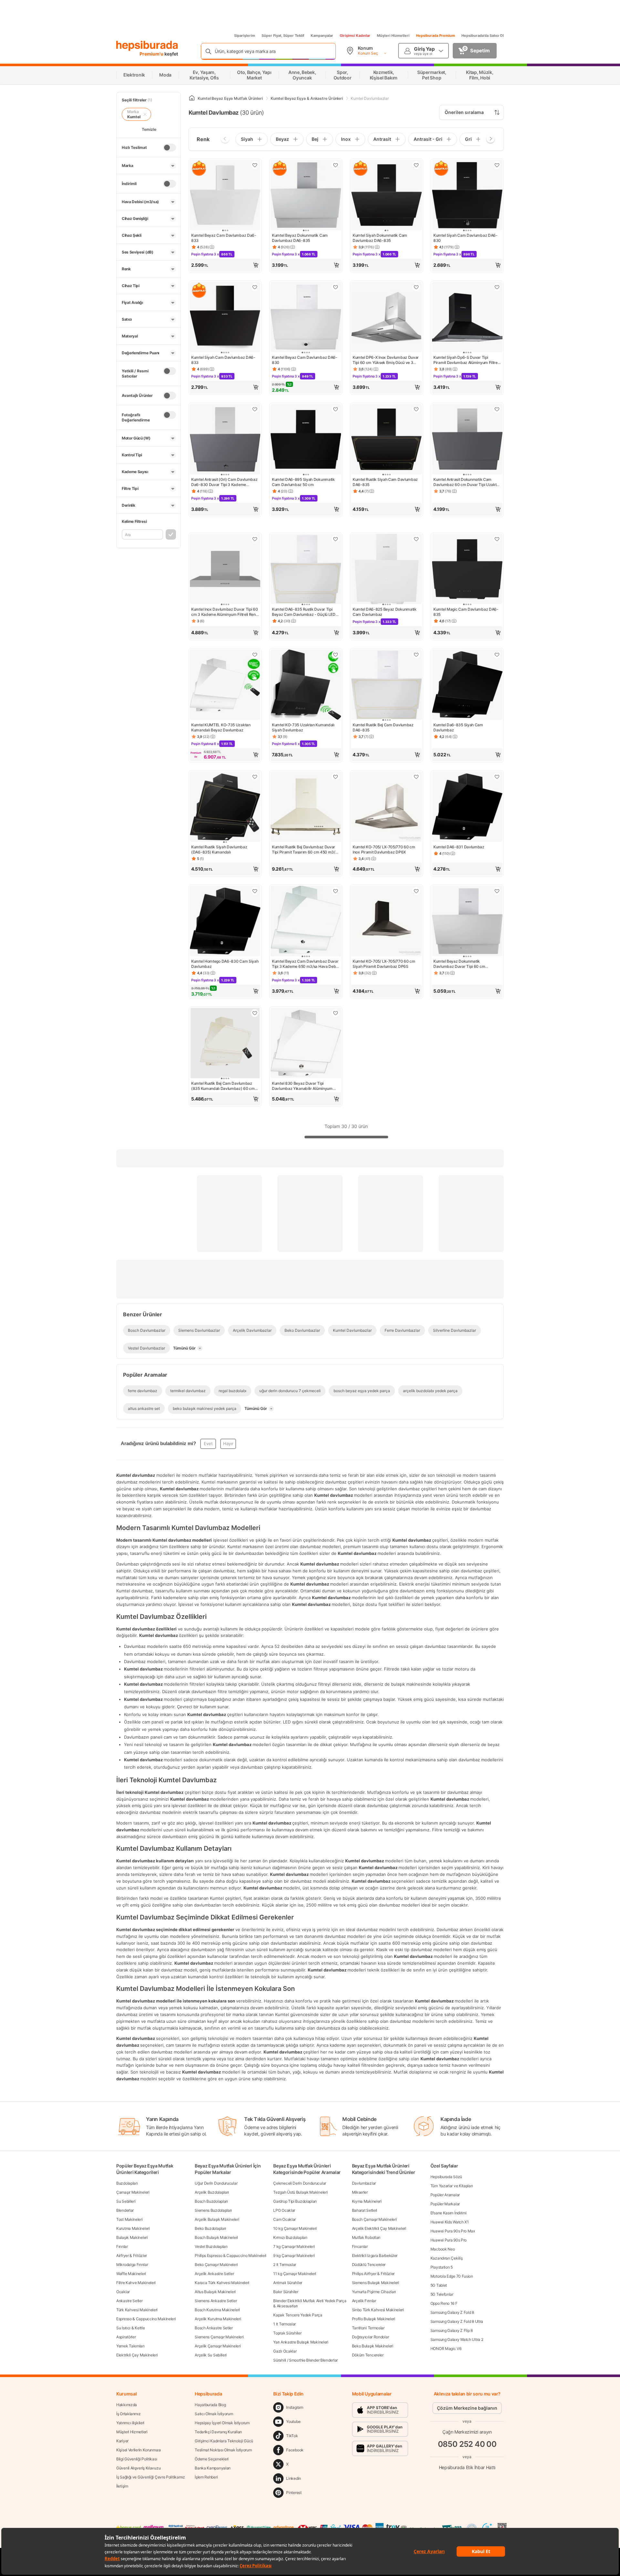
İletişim (122, 2486)
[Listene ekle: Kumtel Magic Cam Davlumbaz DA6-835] (497, 539)
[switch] (170, 148)
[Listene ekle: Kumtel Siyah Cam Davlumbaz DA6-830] (497, 165)
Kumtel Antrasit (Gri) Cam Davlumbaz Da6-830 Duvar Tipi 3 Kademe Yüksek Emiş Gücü (224, 482)
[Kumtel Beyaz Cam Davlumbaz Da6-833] (225, 196)
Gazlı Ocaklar (285, 2351)
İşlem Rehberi (206, 2477)
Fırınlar (122, 2246)
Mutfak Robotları (366, 2237)
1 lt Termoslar (284, 2324)
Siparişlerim (245, 36)
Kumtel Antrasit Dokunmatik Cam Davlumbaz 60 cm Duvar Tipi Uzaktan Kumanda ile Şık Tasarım (467, 482)
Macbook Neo (443, 2249)
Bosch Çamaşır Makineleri (374, 2219)
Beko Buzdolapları (210, 2228)
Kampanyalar (322, 36)
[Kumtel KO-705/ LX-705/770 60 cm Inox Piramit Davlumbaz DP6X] (387, 807)
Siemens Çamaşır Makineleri (219, 2337)
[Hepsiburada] (147, 46)
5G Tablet (439, 2285)
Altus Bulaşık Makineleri (215, 2292)
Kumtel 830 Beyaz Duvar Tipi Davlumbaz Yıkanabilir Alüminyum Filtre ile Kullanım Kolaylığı (302, 1086)
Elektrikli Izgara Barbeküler (375, 2255)
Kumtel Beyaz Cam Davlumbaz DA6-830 (305, 360)
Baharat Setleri (365, 2210)
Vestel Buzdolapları (211, 2246)
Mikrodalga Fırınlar (132, 2265)
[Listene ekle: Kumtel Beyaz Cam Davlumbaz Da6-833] (255, 165)
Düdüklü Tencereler (369, 2265)
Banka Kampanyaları (213, 2468)
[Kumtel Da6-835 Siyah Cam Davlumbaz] (467, 685)
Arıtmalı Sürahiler (288, 2283)
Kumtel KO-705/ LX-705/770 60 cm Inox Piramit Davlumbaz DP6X (384, 849)
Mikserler (360, 2192)
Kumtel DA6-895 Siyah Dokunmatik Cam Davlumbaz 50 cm (303, 482)
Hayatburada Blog (210, 2405)
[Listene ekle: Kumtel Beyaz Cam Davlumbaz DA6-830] (336, 287)
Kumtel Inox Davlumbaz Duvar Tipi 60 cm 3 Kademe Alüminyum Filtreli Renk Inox (225, 612)
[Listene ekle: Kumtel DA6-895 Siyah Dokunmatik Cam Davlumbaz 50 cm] (336, 409)
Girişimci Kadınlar (355, 36)
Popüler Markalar (445, 2204)
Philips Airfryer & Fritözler (373, 2274)
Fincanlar (360, 2246)
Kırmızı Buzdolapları (290, 2237)
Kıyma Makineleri (367, 2201)
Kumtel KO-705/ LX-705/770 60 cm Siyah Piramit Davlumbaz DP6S (384, 964)
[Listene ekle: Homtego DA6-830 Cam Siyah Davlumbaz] (255, 891)
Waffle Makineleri (131, 2274)
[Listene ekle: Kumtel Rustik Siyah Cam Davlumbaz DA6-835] (416, 409)
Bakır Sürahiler (286, 2292)
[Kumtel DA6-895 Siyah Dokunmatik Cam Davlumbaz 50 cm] (306, 440)
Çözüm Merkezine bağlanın (467, 2408)
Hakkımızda (127, 2405)
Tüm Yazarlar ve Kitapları (452, 2186)
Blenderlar (125, 2210)
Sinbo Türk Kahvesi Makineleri (378, 2310)
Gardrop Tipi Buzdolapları (295, 2201)
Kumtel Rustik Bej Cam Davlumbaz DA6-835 (383, 727)
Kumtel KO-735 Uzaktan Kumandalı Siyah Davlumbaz (303, 727)
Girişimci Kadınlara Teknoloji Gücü (224, 2441)
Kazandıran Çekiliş (447, 2258)
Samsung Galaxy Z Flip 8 (452, 2330)
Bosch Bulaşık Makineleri (216, 2237)
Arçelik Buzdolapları (212, 2192)
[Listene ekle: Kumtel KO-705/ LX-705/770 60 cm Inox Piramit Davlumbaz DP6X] (416, 777)
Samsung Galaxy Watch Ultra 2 (457, 2339)
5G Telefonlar (442, 2294)
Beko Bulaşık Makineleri (373, 2346)
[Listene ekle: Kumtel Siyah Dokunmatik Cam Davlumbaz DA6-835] (416, 165)
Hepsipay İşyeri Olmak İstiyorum (222, 2423)
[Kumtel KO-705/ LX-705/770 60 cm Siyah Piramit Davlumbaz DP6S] (387, 922)
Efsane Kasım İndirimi (449, 2213)
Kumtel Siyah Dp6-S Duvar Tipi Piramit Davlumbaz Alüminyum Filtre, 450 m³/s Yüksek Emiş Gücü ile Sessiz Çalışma (466, 360)
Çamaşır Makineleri (133, 2192)
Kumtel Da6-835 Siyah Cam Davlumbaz (458, 727)
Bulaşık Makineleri (132, 2237)
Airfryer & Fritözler (132, 2255)
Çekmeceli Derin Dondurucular (300, 2183)
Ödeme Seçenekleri (212, 2459)
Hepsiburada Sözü (446, 2177)
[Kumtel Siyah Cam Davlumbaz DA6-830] (467, 196)
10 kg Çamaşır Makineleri (295, 2228)
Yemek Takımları (130, 2346)
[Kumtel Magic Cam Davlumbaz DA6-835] (467, 570)
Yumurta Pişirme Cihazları (374, 2292)
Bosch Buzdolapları (211, 2201)
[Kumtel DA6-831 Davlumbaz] (467, 807)
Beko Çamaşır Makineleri (216, 2265)
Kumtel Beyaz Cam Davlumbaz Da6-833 (224, 238)
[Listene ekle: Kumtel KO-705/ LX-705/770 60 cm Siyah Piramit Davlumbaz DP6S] (416, 891)
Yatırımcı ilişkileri (130, 2423)
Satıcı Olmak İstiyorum (214, 2414)
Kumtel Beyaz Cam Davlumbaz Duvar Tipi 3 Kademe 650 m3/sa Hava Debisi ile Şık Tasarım (306, 964)
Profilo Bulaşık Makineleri (374, 2319)
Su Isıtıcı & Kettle (130, 2328)
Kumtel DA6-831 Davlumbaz (459, 847)
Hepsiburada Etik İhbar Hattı (467, 2467)
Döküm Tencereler (368, 2355)
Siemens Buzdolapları (213, 2210)
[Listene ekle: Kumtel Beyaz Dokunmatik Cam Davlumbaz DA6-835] (336, 165)
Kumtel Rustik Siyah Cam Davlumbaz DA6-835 (385, 482)
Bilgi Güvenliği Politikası (137, 2459)
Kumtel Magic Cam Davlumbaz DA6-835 (466, 612)
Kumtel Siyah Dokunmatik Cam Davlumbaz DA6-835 (380, 238)
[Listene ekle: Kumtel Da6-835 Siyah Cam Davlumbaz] (497, 655)
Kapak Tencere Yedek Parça (298, 2315)
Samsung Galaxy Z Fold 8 (452, 2312)
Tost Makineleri (129, 2219)
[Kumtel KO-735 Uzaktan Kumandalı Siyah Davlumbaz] (306, 685)
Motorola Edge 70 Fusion (452, 2276)
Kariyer (122, 2441)
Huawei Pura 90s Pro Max (453, 2231)
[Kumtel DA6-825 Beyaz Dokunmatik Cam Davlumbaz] (387, 570)
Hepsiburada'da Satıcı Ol (483, 36)
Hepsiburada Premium (435, 36)
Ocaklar (123, 2292)
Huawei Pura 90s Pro (449, 2240)
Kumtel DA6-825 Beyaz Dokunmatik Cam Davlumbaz (385, 612)
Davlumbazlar (364, 2183)
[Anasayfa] (192, 98)
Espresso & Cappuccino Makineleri (146, 2319)
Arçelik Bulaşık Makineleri (217, 2219)
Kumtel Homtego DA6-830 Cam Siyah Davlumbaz (225, 964)
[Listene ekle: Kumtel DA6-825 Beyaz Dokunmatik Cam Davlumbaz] (416, 539)
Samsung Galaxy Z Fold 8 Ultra (457, 2321)
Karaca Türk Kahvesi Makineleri (222, 2283)
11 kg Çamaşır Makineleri (295, 2274)
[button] (225, 265)
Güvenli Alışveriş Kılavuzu (138, 2468)
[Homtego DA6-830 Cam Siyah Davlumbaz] (225, 922)
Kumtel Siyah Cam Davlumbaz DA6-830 (465, 238)
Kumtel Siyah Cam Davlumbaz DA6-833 (223, 360)
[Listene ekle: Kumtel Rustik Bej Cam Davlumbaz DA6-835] (416, 655)
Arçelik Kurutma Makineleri (218, 2319)
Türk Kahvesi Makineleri (137, 2310)
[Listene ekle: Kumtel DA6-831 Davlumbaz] (497, 777)
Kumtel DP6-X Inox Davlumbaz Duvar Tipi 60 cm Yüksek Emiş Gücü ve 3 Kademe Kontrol (386, 360)
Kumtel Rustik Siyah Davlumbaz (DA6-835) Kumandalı (219, 849)
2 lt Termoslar (285, 2265)
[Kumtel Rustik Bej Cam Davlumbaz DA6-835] (387, 685)
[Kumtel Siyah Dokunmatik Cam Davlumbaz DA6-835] (387, 196)
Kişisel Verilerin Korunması (139, 2450)
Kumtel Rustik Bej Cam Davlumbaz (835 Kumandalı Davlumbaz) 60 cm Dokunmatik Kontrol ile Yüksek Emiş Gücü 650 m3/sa (223, 1086)
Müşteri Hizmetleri (393, 36)
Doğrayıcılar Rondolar (371, 2337)
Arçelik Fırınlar (364, 2301)
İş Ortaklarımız (129, 2414)
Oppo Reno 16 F (444, 2303)
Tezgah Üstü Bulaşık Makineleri (300, 2192)
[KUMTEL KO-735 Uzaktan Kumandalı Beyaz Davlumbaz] (225, 685)
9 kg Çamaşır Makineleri (294, 2255)
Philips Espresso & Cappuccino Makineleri (231, 2255)
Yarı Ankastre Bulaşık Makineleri (301, 2342)
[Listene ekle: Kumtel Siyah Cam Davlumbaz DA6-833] (255, 287)
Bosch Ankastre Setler (214, 2328)
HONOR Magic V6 (446, 2348)
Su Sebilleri (126, 2201)
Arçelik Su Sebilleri (211, 2355)
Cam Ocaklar (284, 2219)
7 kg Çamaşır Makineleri (294, 2246)
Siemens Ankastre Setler (216, 2301)
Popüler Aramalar (445, 2195)
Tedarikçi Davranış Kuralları (218, 2432)
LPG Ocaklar (284, 2210)
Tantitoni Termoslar (368, 2328)
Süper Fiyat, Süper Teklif (283, 36)
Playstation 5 (442, 2267)
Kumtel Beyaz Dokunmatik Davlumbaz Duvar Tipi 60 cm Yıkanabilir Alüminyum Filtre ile (460, 964)
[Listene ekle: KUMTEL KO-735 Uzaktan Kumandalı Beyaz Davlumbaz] (255, 655)
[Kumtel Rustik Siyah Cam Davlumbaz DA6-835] (387, 440)
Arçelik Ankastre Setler (214, 2274)
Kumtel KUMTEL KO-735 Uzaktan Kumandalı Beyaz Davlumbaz (221, 727)
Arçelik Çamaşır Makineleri (218, 2346)
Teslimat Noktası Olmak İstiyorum (223, 2450)
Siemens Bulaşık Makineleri (376, 2283)
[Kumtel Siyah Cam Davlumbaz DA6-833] (225, 318)
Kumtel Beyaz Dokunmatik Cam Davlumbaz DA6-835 (300, 238)
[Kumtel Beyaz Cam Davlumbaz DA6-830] (306, 318)
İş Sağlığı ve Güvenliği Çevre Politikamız (151, 2477)
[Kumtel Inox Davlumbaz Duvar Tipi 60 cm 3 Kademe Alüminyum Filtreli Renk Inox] (225, 570)
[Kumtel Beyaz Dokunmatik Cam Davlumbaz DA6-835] (306, 196)
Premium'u (152, 54)
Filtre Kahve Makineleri (136, 2283)
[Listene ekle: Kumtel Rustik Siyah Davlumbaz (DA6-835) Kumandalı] (255, 777)
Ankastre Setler (129, 2301)
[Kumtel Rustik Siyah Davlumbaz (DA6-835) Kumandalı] (225, 807)
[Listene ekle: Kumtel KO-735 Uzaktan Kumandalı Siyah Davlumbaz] (336, 655)
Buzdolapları (127, 2183)
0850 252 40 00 (467, 2444)
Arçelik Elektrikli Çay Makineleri (379, 2228)
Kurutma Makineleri (133, 2228)
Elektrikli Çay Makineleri (137, 2355)
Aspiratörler (126, 2337)
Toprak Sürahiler (287, 2333)
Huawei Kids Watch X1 (450, 2222)
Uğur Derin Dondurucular (216, 2183)
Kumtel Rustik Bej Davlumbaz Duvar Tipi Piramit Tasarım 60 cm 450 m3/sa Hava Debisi (305, 850)
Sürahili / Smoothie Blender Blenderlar (305, 2360)
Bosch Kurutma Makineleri (217, 2310)
